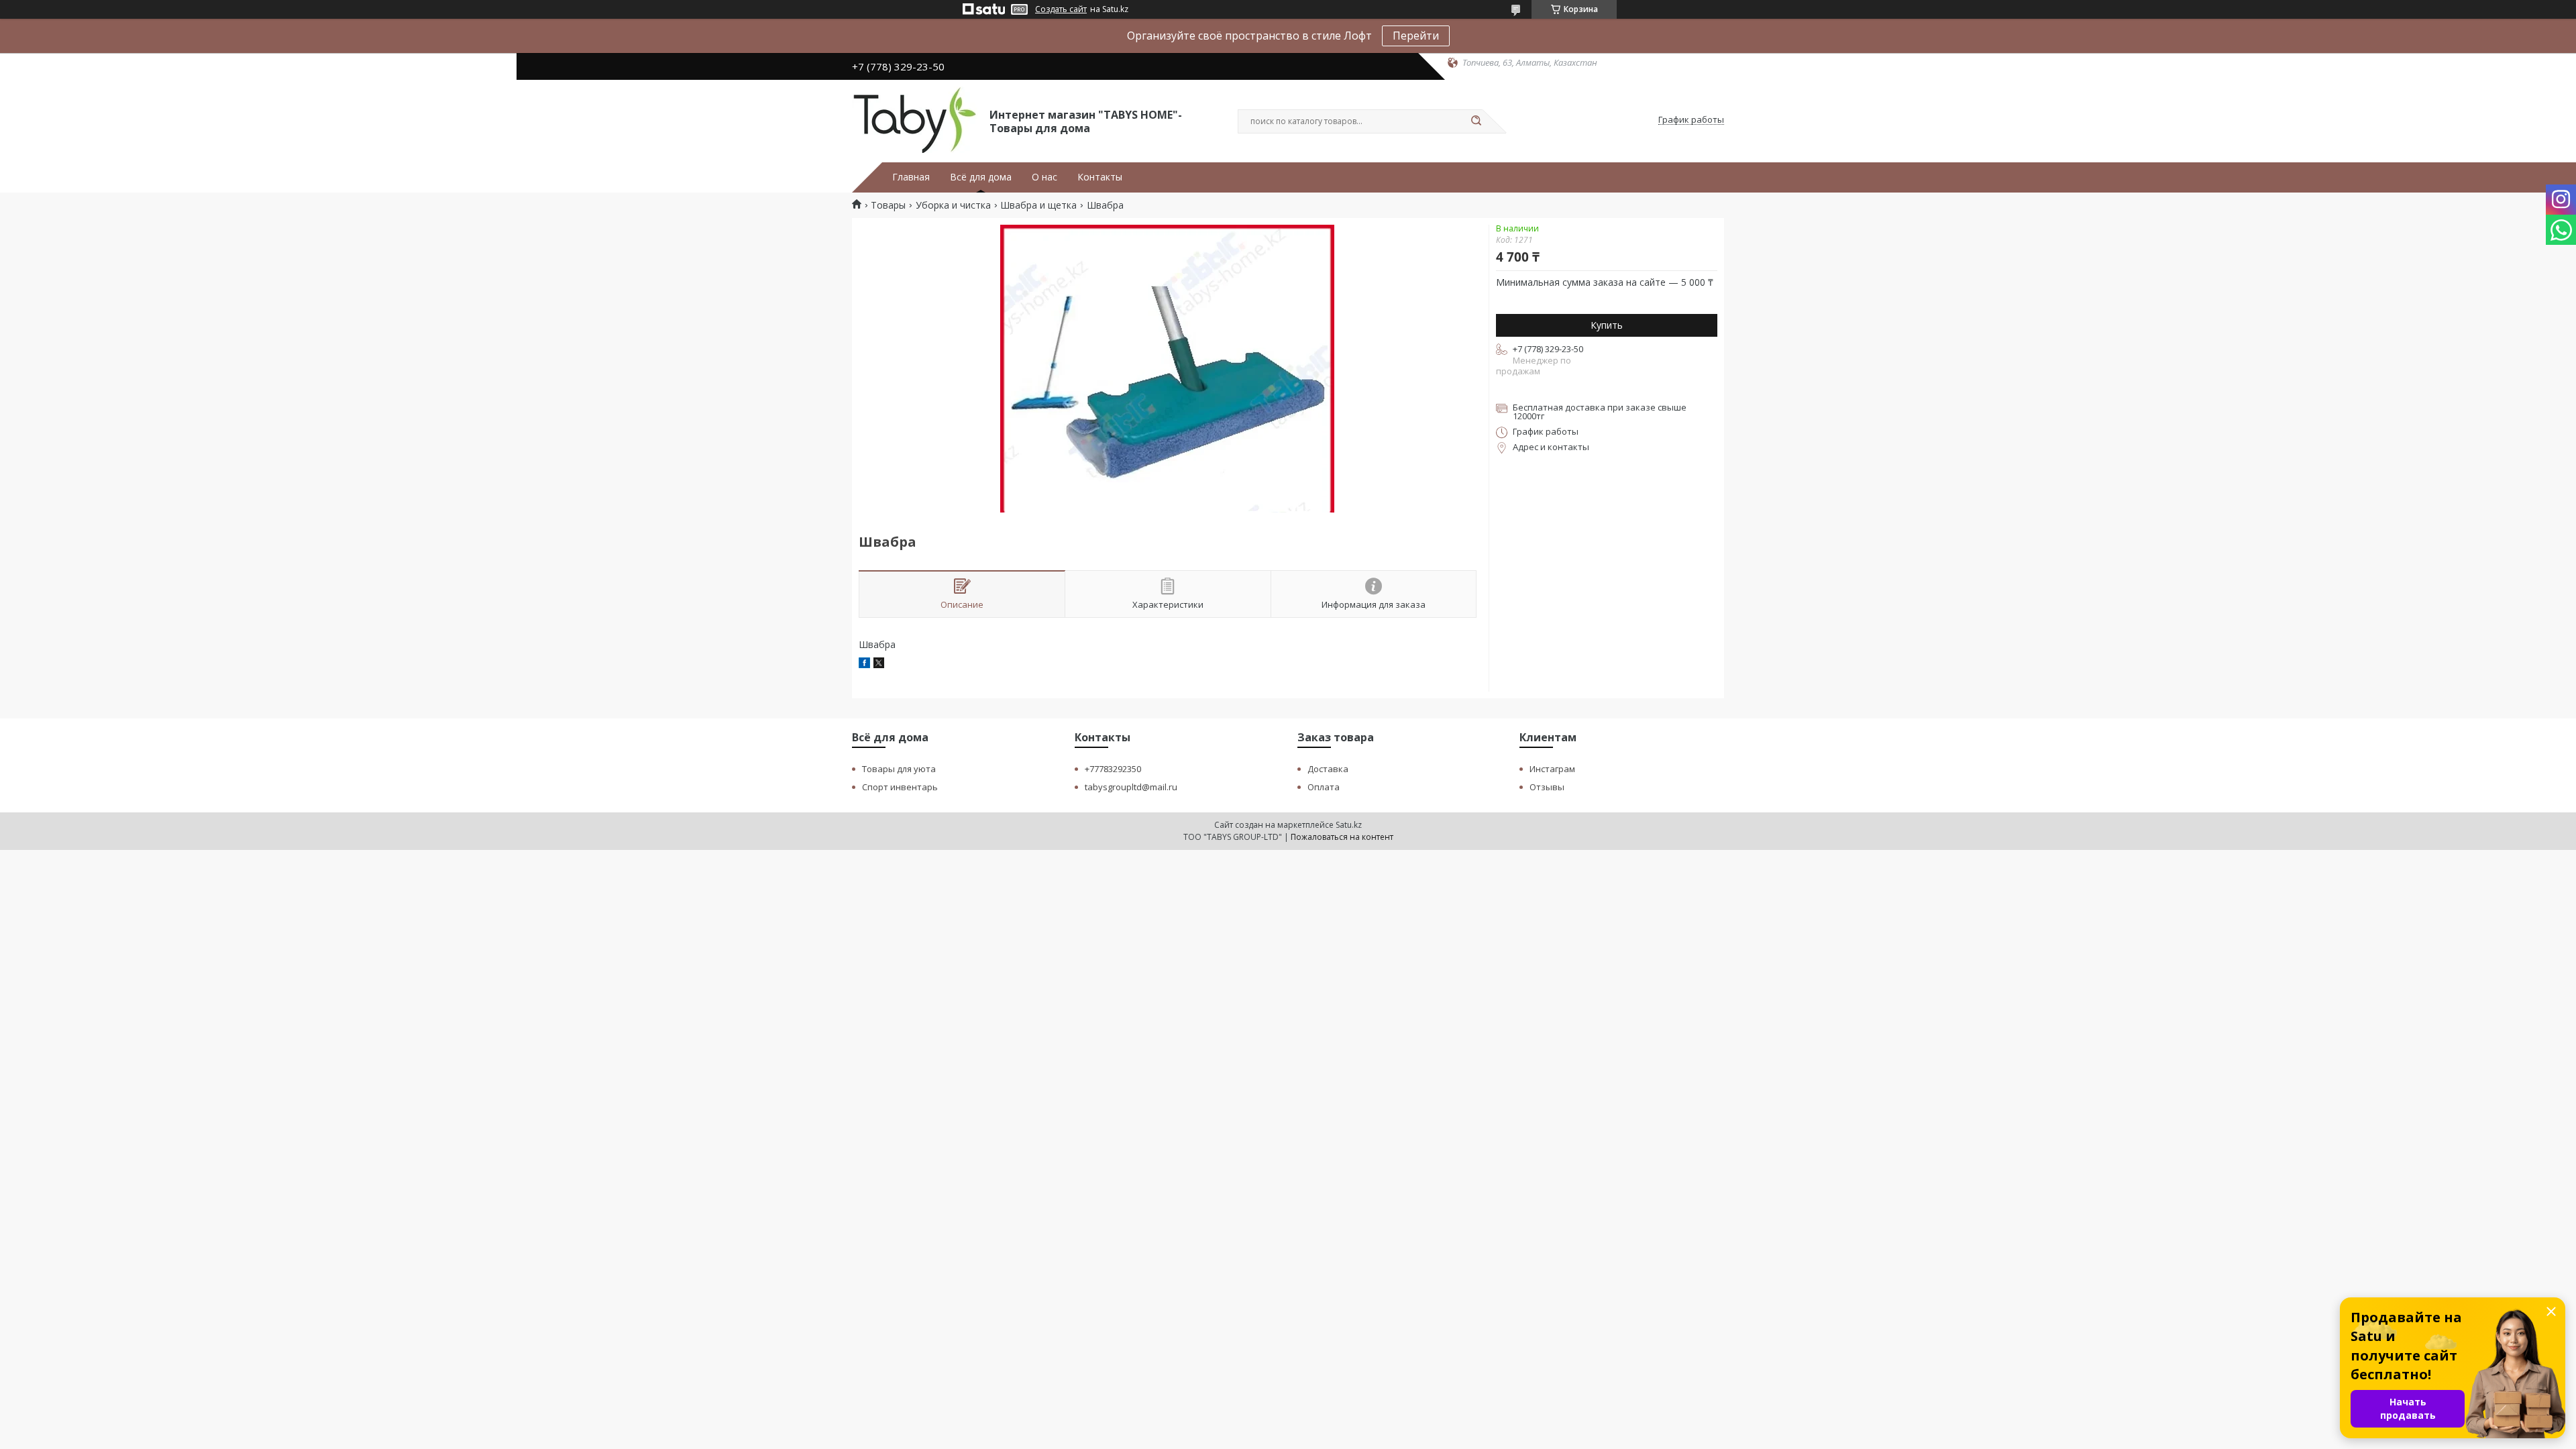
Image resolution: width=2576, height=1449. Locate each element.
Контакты (1100, 177)
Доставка (1328, 769)
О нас (1044, 177)
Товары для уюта (899, 769)
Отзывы (1547, 787)
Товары (888, 205)
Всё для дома (981, 177)
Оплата (1324, 787)
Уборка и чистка (953, 205)
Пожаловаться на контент (1342, 837)
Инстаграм (1552, 769)
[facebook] (864, 664)
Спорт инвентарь (900, 787)
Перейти (1416, 36)
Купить (1607, 325)
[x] (879, 664)
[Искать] (1476, 121)
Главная (911, 177)
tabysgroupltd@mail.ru (1131, 787)
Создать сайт (1061, 9)
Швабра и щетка (1038, 205)
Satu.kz (1349, 825)
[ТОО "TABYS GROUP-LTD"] (915, 120)
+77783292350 (1113, 769)
